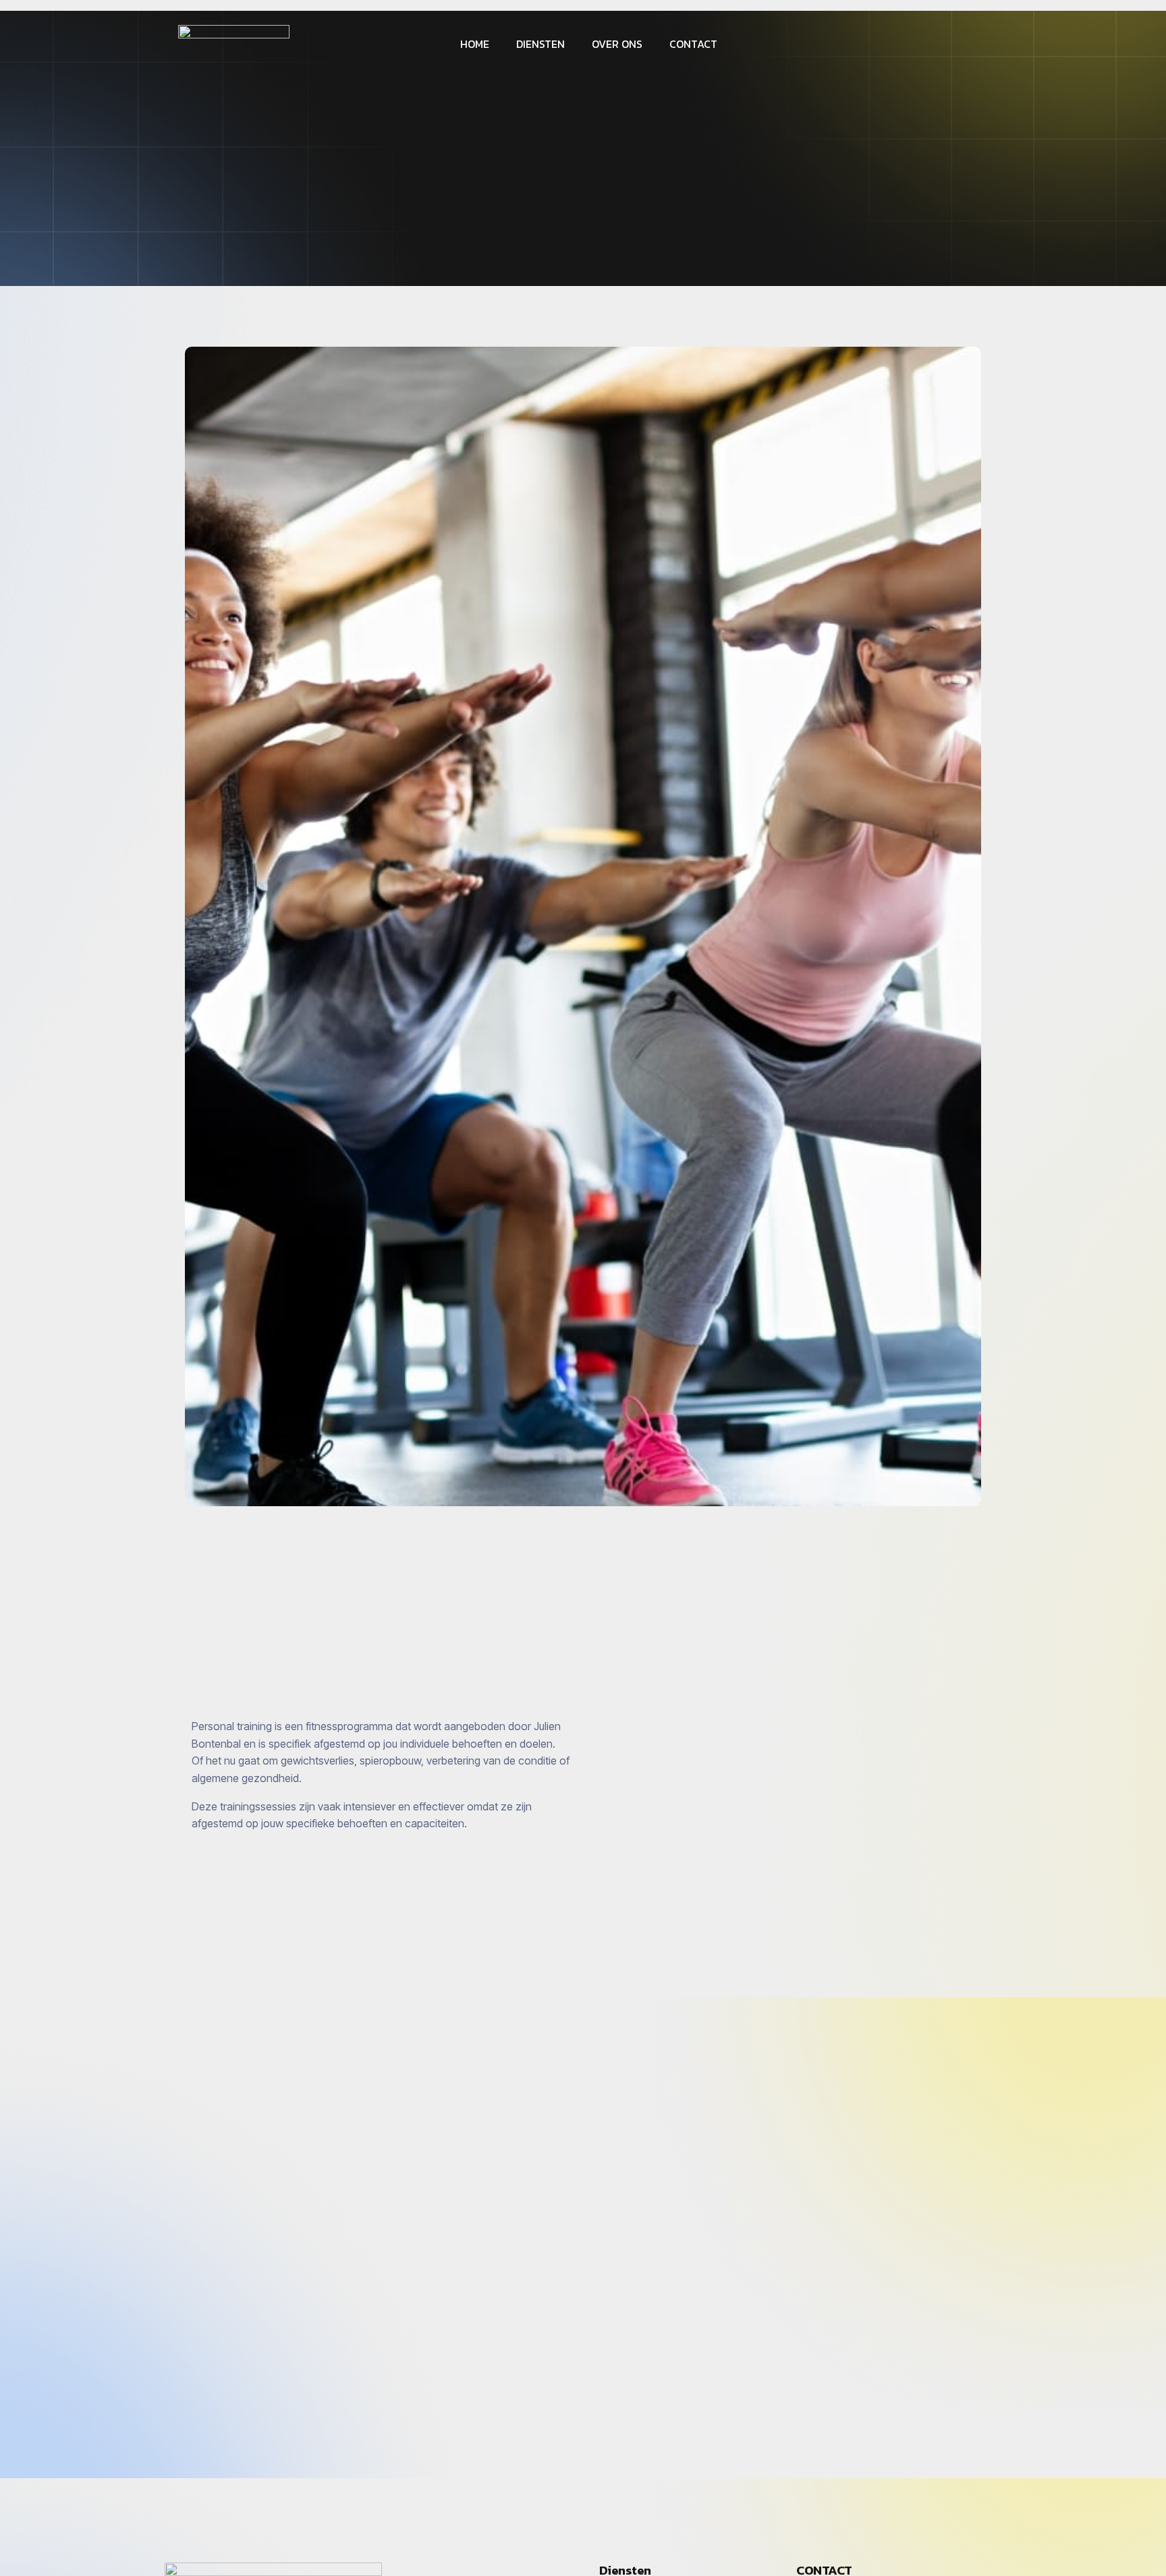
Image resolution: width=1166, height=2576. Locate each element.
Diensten (540, 44)
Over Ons (617, 44)
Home (475, 44)
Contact (693, 44)
